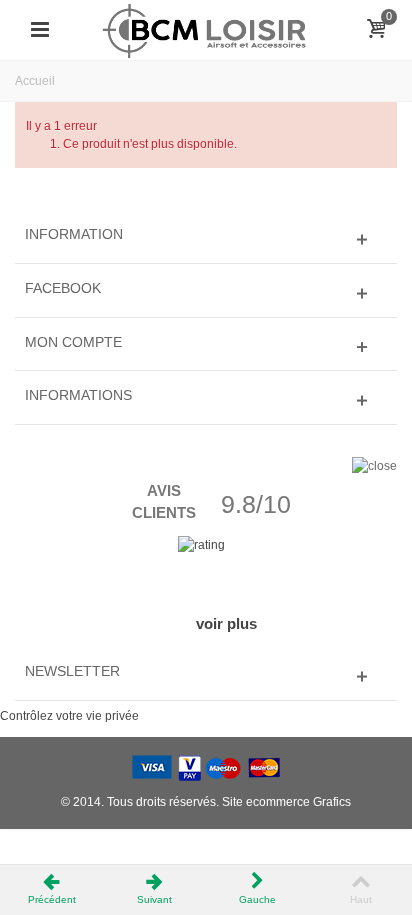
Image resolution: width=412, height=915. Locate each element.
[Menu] (40, 30)
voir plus (226, 623)
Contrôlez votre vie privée (69, 716)
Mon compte (73, 342)
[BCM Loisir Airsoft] (206, 29)
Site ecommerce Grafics (286, 802)
